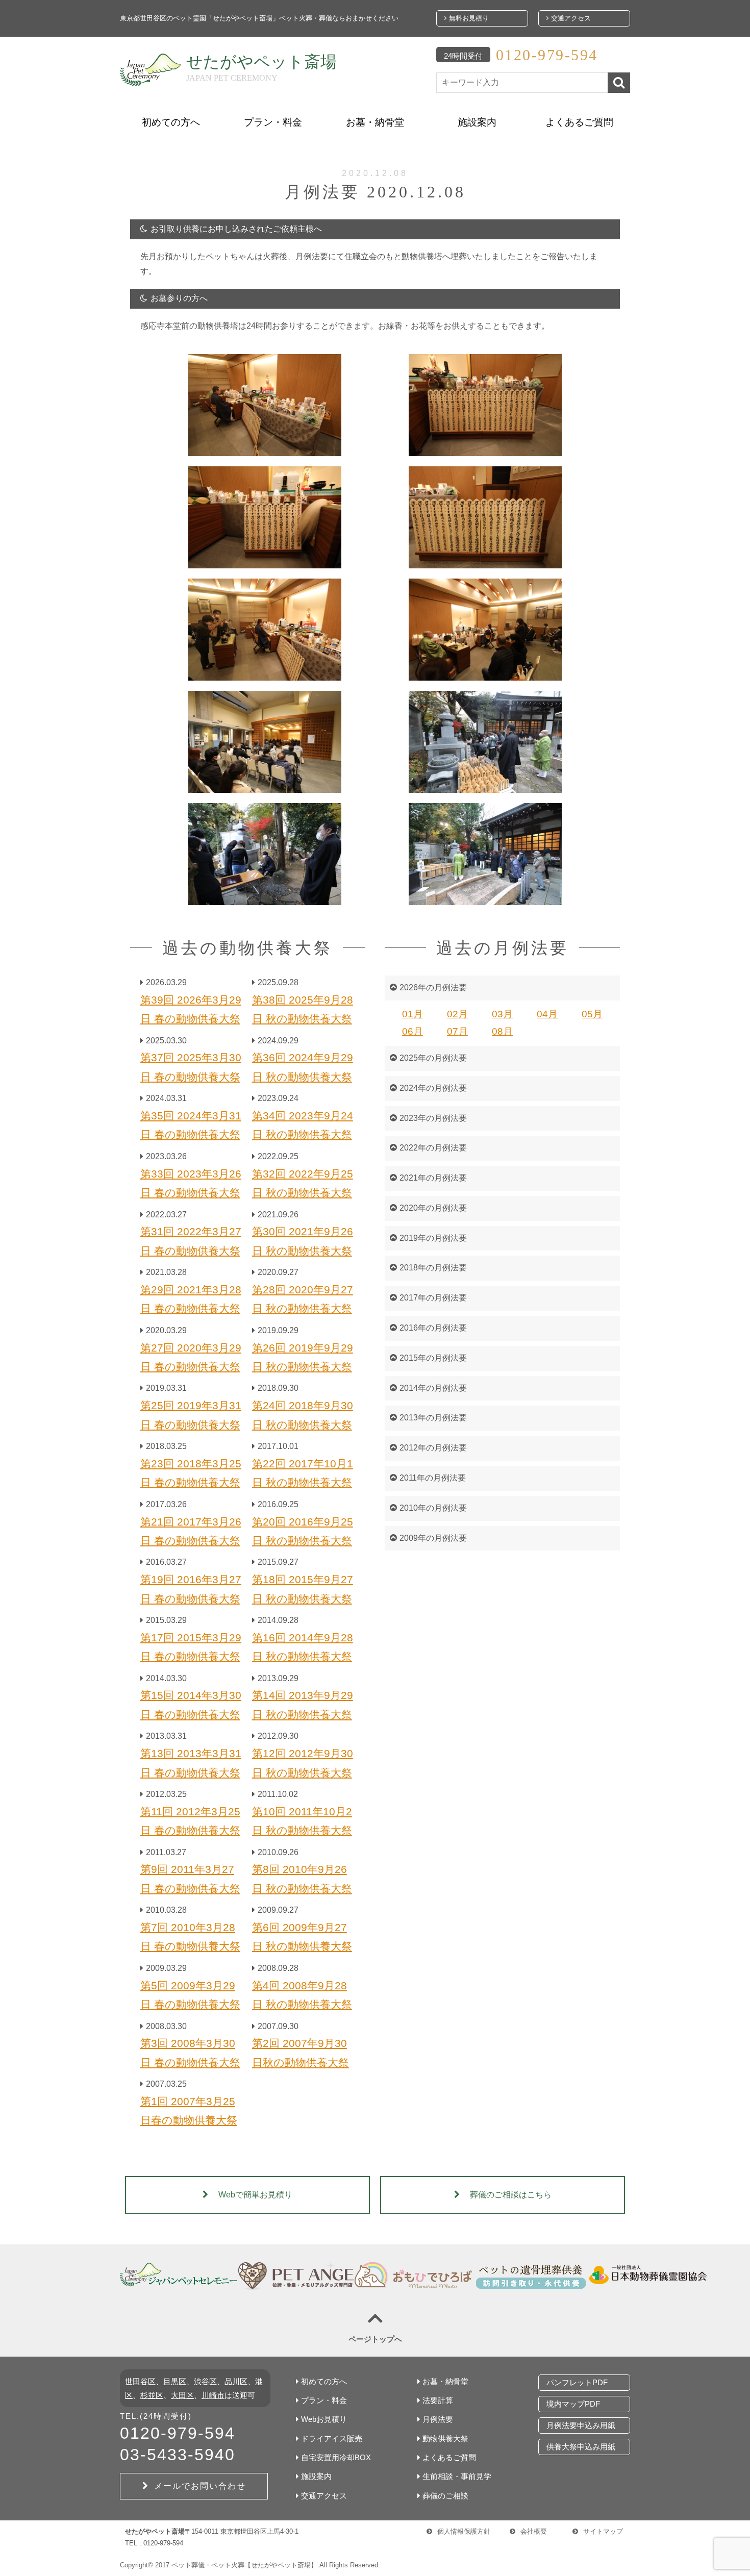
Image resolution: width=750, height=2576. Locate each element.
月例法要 (438, 2419)
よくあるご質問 (579, 122)
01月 (412, 1014)
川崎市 (213, 2395)
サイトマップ (603, 2531)
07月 (457, 1031)
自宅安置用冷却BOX (336, 2457)
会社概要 (534, 2531)
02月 (457, 1014)
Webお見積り (324, 2419)
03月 (502, 1014)
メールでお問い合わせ (200, 2486)
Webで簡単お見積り (255, 2195)
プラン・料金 (273, 122)
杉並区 (152, 2395)
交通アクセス (570, 18)
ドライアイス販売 (332, 2439)
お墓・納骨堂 (375, 122)
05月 (592, 1014)
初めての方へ (171, 122)
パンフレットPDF (577, 2382)
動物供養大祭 (445, 2439)
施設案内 (477, 122)
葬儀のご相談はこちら (511, 2195)
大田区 (182, 2395)
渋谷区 (205, 2381)
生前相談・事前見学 (457, 2476)
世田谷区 (140, 2381)
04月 (547, 1014)
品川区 (236, 2381)
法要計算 (438, 2400)
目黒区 (175, 2381)
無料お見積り (468, 18)
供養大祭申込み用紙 (581, 2447)
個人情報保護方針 (464, 2531)
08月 (502, 1031)
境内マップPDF (573, 2404)
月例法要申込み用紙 (581, 2425)
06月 (412, 1031)
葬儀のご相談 (445, 2496)
